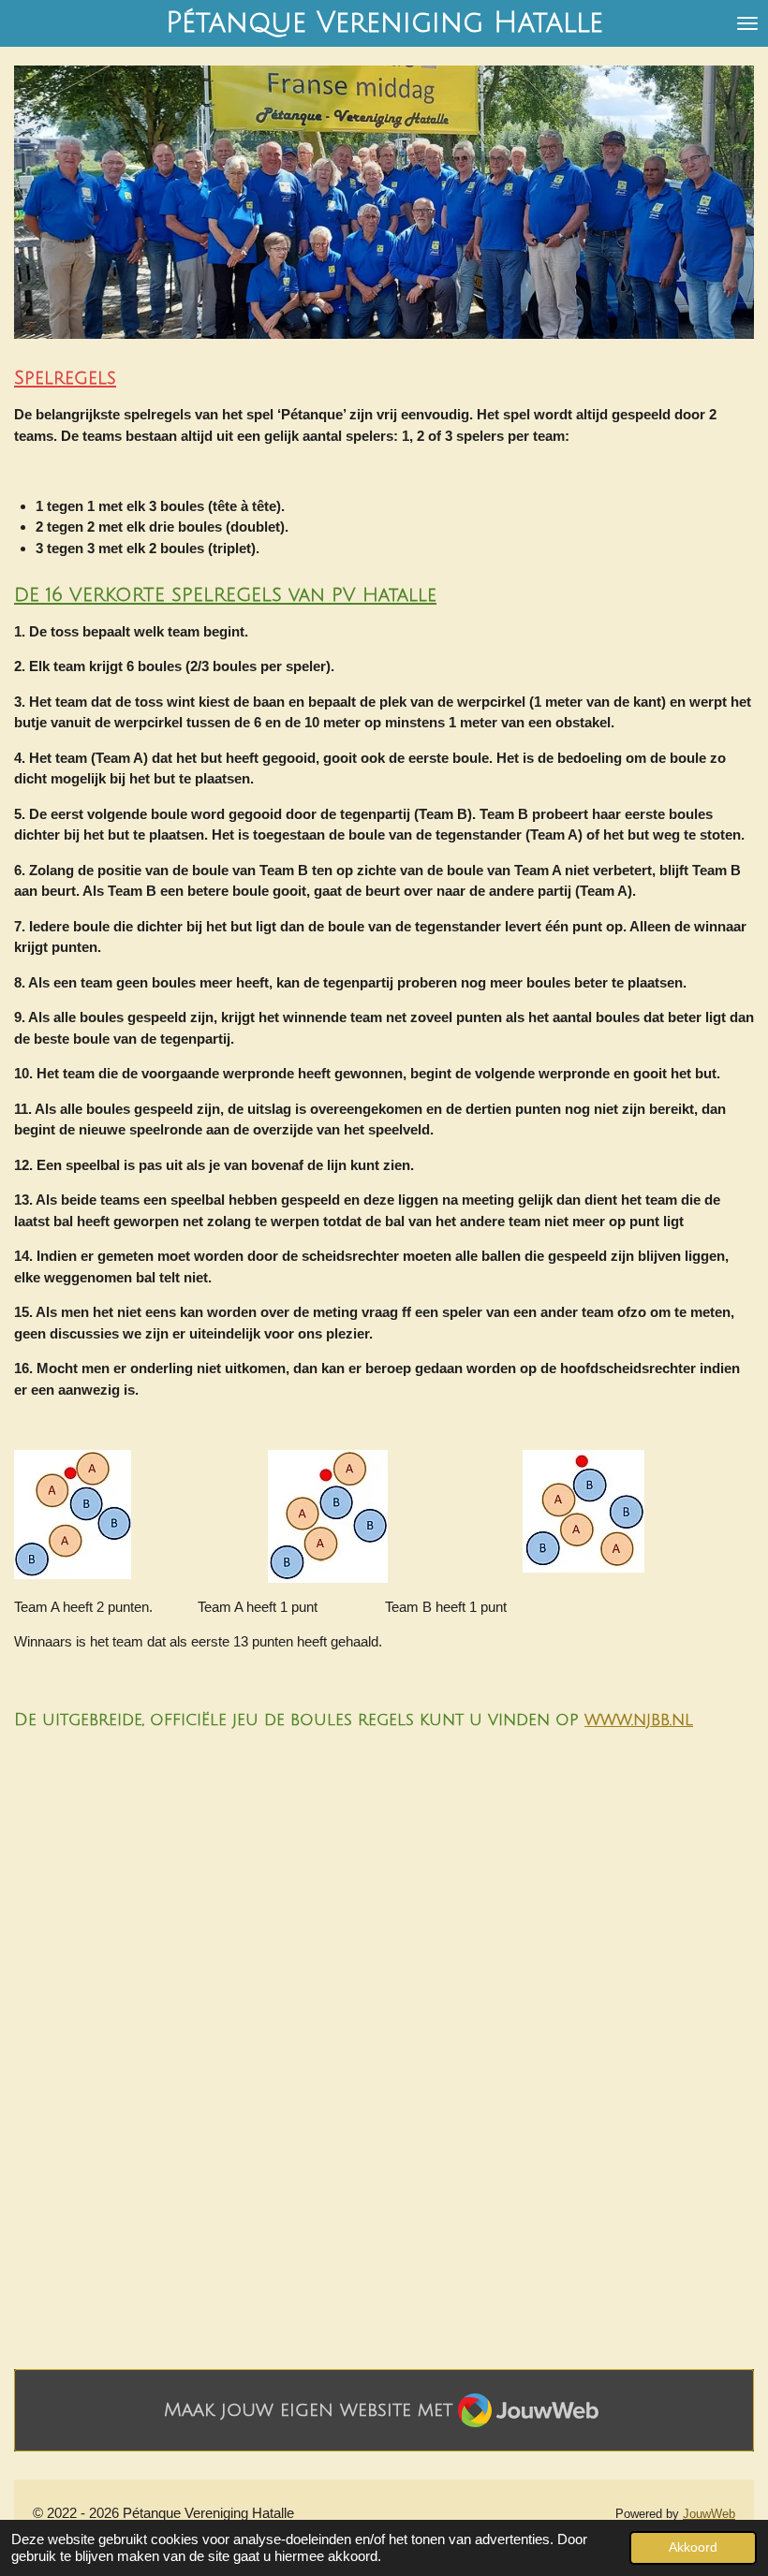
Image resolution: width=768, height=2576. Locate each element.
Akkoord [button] (693, 2547)
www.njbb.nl (639, 1720)
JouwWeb (709, 2514)
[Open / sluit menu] (747, 23)
